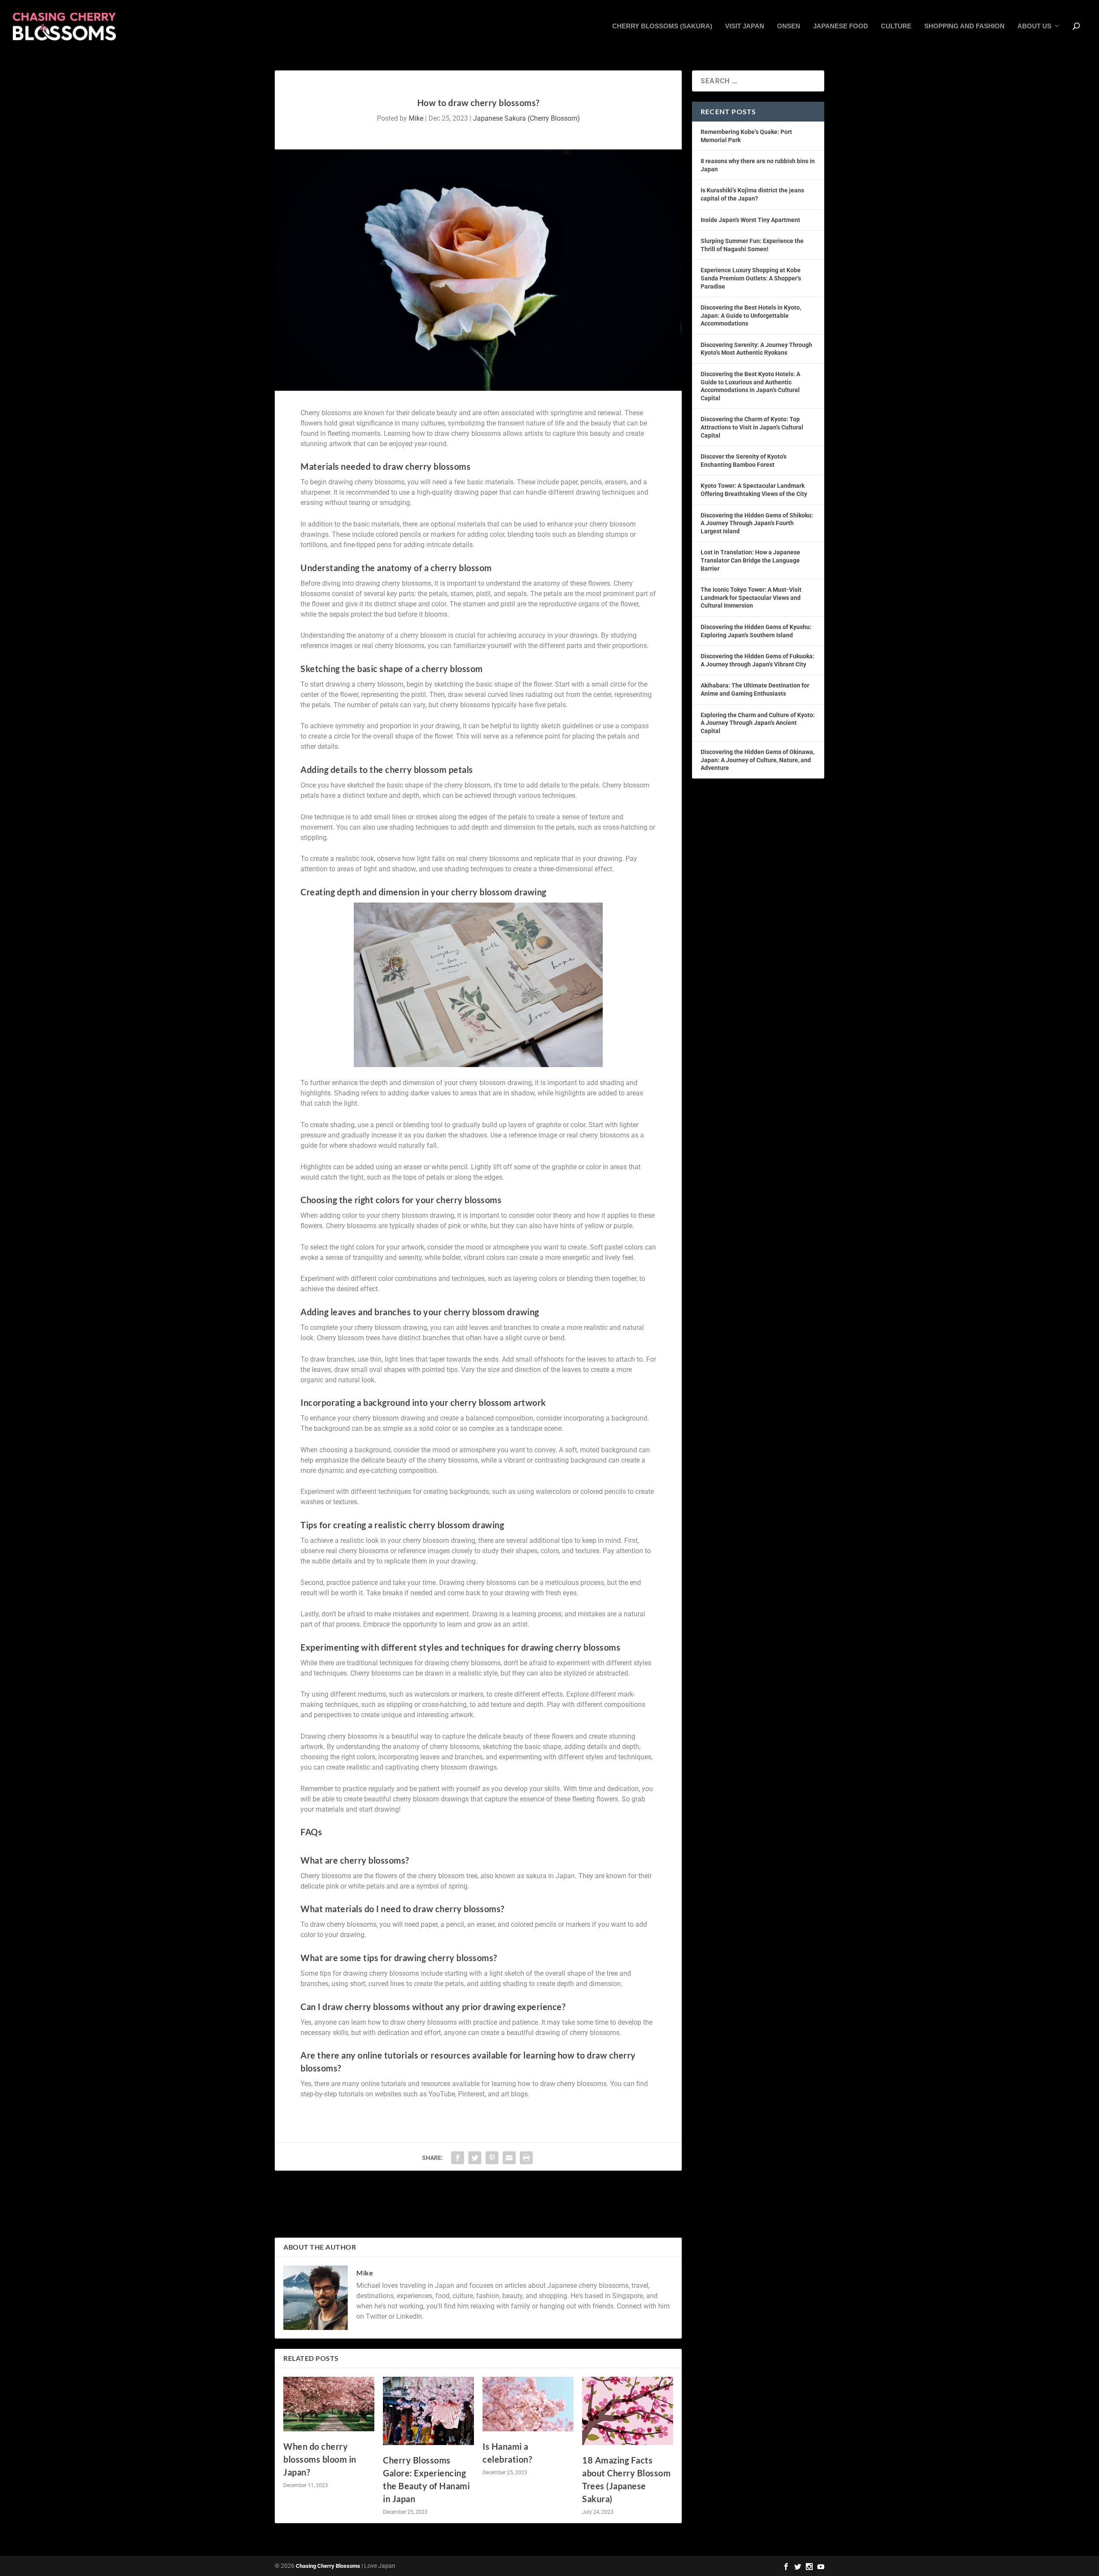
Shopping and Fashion (964, 26)
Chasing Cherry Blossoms (328, 2566)
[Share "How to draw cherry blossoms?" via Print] (526, 2158)
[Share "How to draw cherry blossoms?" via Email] (509, 2158)
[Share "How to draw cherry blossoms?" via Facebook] (458, 2158)
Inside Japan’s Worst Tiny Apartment (750, 220)
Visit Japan (745, 26)
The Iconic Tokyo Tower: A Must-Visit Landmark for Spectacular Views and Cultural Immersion (751, 598)
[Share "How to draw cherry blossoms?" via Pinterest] (492, 2158)
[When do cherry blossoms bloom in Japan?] (329, 2404)
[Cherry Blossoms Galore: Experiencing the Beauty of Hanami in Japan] (428, 2411)
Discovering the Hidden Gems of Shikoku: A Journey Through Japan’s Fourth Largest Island (757, 523)
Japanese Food (841, 26)
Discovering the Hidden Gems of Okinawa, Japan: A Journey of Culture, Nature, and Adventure (757, 760)
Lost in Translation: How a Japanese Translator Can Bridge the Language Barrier (750, 560)
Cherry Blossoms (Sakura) (662, 26)
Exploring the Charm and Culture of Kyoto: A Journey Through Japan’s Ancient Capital (758, 723)
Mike (416, 118)
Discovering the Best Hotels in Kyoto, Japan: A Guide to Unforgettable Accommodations (751, 315)
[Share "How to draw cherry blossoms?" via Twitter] (475, 2158)
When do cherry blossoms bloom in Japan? (320, 2459)
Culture (896, 26)
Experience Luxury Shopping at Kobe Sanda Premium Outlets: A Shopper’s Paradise (751, 278)
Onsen (789, 26)
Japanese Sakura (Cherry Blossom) (527, 118)
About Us (1034, 26)
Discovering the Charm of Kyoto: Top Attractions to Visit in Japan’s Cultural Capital (752, 427)
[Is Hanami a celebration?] (528, 2404)
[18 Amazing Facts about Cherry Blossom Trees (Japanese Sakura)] (628, 2411)
